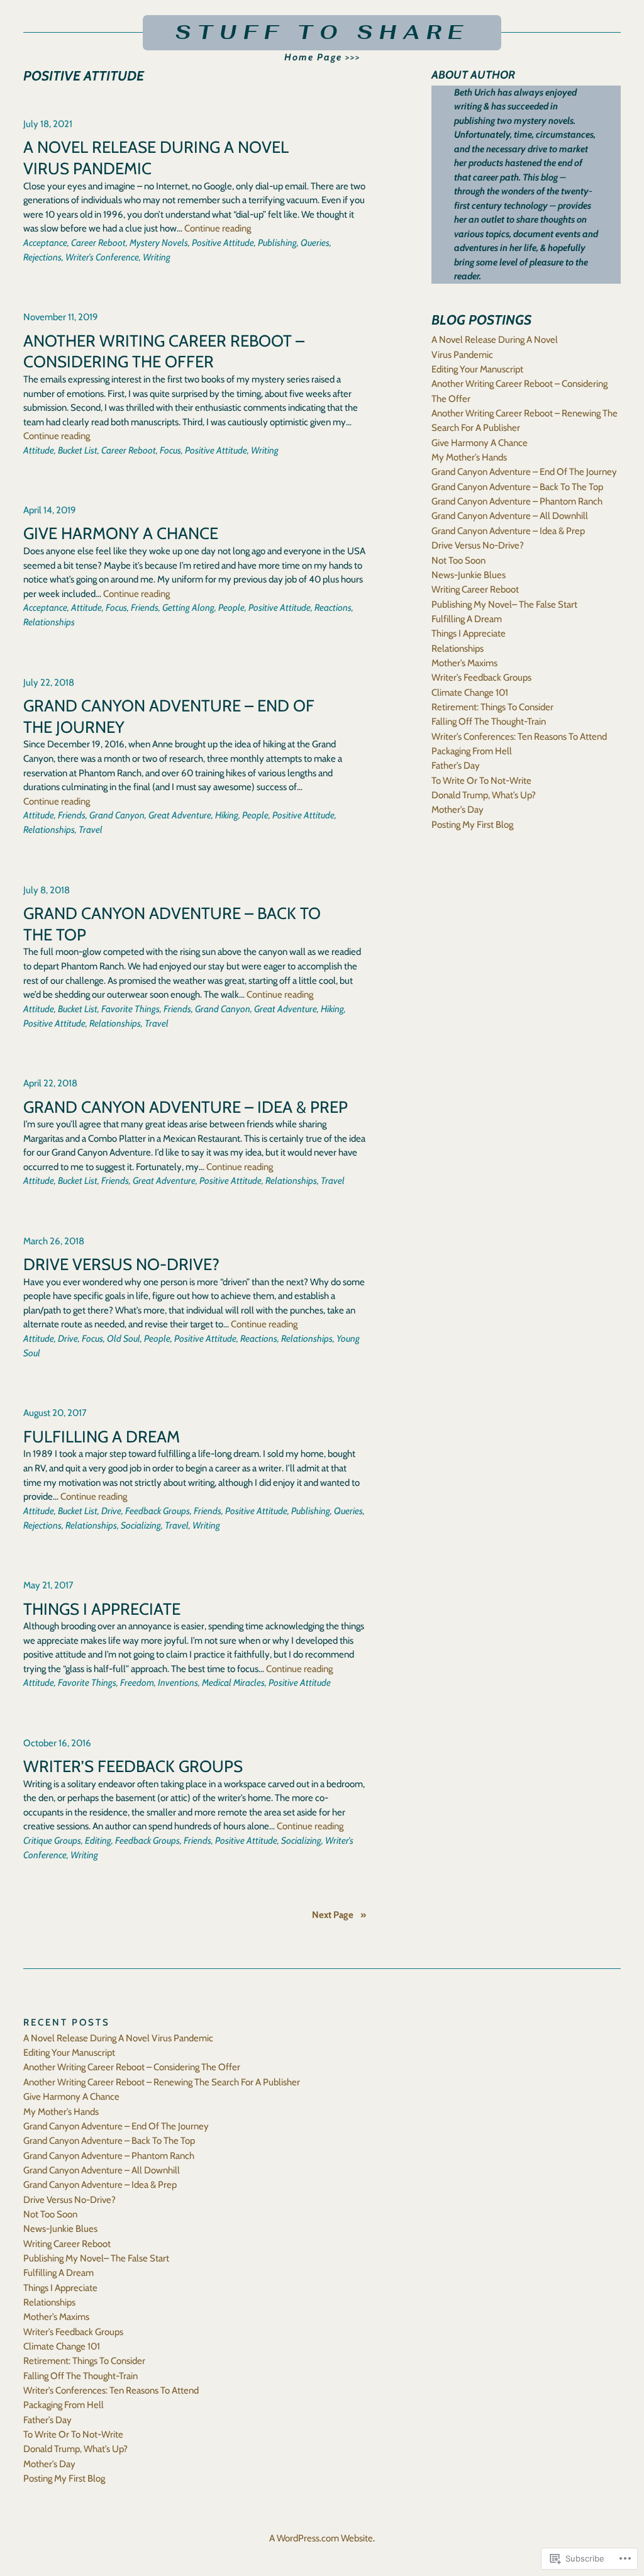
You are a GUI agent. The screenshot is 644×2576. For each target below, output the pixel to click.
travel (91, 830)
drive (68, 1339)
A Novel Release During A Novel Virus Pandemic (156, 158)
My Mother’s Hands (469, 457)
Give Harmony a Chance (121, 533)
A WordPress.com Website (321, 2538)
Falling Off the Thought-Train (489, 722)
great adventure (180, 815)
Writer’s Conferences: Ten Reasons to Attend (519, 737)
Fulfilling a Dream (102, 1436)
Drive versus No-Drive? (121, 1264)
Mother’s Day (458, 810)
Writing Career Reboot (475, 589)
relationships (49, 622)
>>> (322, 57)
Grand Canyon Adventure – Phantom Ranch (517, 501)
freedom (137, 1683)
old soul (124, 1339)
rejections (42, 257)
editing (98, 1841)
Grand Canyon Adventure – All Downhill (510, 516)
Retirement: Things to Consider (492, 707)
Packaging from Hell (472, 751)
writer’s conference (102, 257)
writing (157, 257)
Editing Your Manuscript (477, 369)
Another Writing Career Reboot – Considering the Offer (164, 351)
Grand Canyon (117, 815)
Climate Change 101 (470, 693)
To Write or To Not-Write (481, 781)
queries (315, 243)
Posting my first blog (472, 825)
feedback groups (158, 1511)
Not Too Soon (458, 560)
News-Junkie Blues (469, 575)
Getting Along (188, 608)
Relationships (458, 649)
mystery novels (159, 243)
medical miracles (233, 1683)
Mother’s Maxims (464, 663)
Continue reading (218, 228)
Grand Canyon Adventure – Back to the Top (172, 924)
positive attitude (223, 243)
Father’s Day (456, 766)
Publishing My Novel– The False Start (504, 605)
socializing (141, 1525)
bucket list (78, 450)
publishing (277, 243)
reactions (333, 608)
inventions (178, 1683)
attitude (39, 450)
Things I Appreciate (102, 1609)
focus (170, 450)
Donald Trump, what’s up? (484, 795)
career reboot (98, 243)
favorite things (130, 1009)
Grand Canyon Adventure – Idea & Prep (186, 1107)
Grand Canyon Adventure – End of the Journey (169, 716)
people (231, 608)
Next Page (339, 1915)
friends (145, 608)
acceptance (45, 243)
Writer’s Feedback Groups (133, 1766)
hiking (227, 815)
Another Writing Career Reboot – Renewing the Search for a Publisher (162, 2082)
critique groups (52, 1841)
